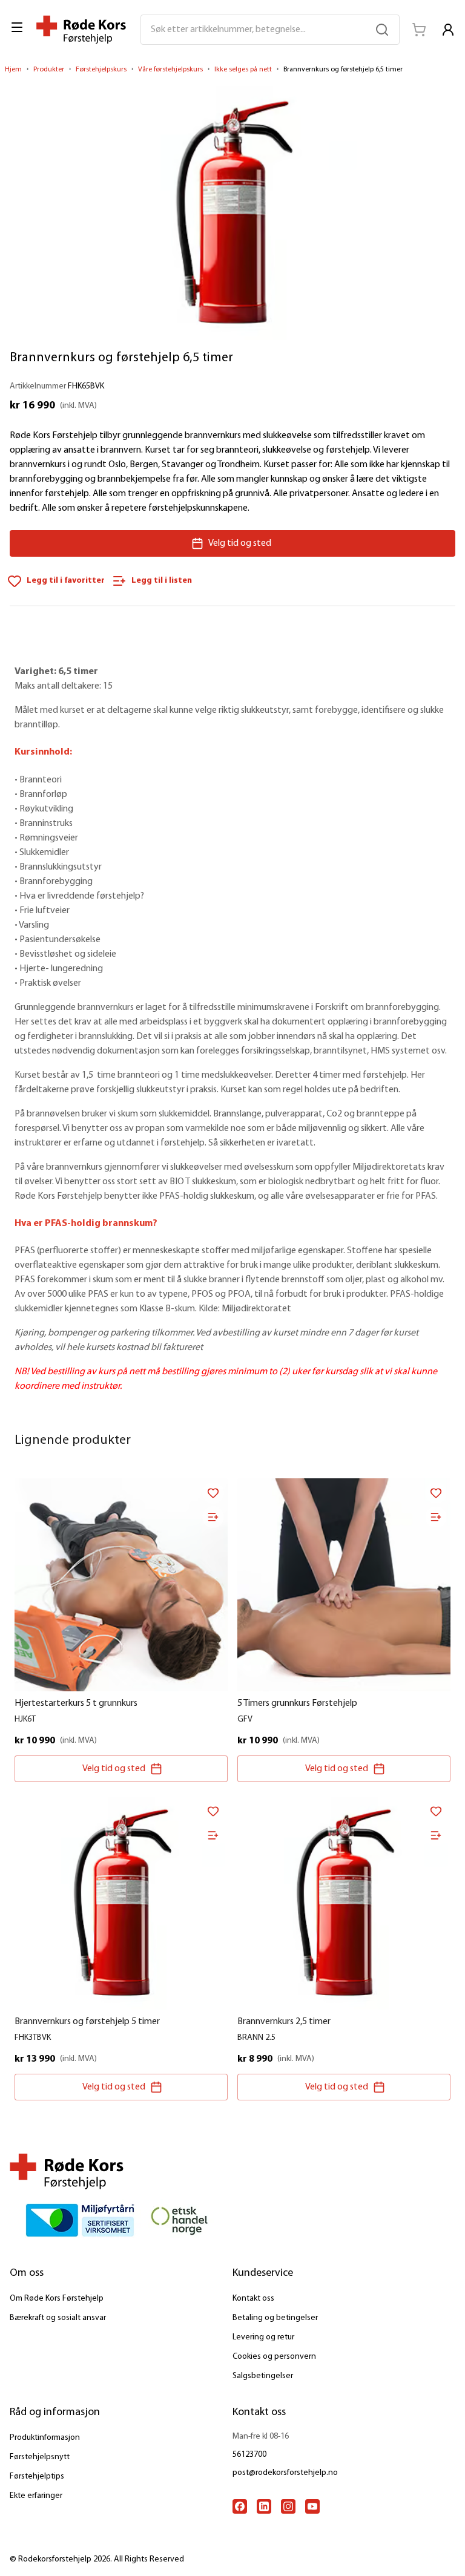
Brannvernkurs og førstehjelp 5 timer (87, 2022)
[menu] (18, 27)
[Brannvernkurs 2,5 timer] (344, 1903)
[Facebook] (240, 2506)
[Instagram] (288, 2506)
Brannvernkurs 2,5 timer (284, 2022)
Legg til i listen (162, 581)
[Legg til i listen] (213, 1517)
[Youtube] (312, 2506)
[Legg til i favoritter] (213, 1493)
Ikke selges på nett (243, 70)
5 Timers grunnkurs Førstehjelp (297, 1703)
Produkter (49, 70)
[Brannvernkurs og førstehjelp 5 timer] (121, 1903)
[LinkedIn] (264, 2506)
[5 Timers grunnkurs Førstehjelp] (344, 1585)
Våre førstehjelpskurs (170, 70)
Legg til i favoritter (66, 581)
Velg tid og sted (240, 543)
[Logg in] (448, 30)
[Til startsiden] (81, 30)
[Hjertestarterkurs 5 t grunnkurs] (121, 1585)
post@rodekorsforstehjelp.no (285, 2473)
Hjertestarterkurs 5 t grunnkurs (76, 1703)
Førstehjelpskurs (101, 70)
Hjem (13, 70)
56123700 (249, 2455)
